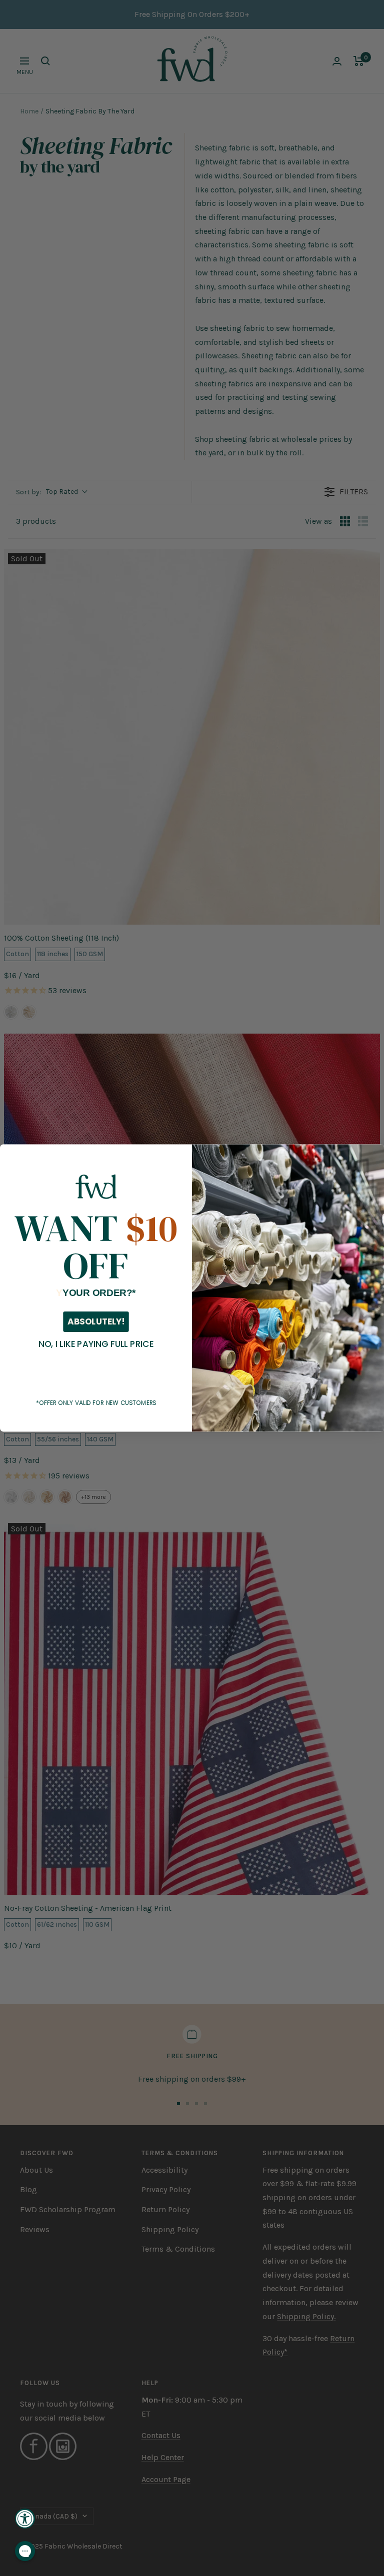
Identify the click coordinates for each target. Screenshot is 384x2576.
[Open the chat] (25, 2551)
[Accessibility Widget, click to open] (25, 2519)
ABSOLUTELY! (96, 1321)
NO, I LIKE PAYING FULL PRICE (96, 1344)
